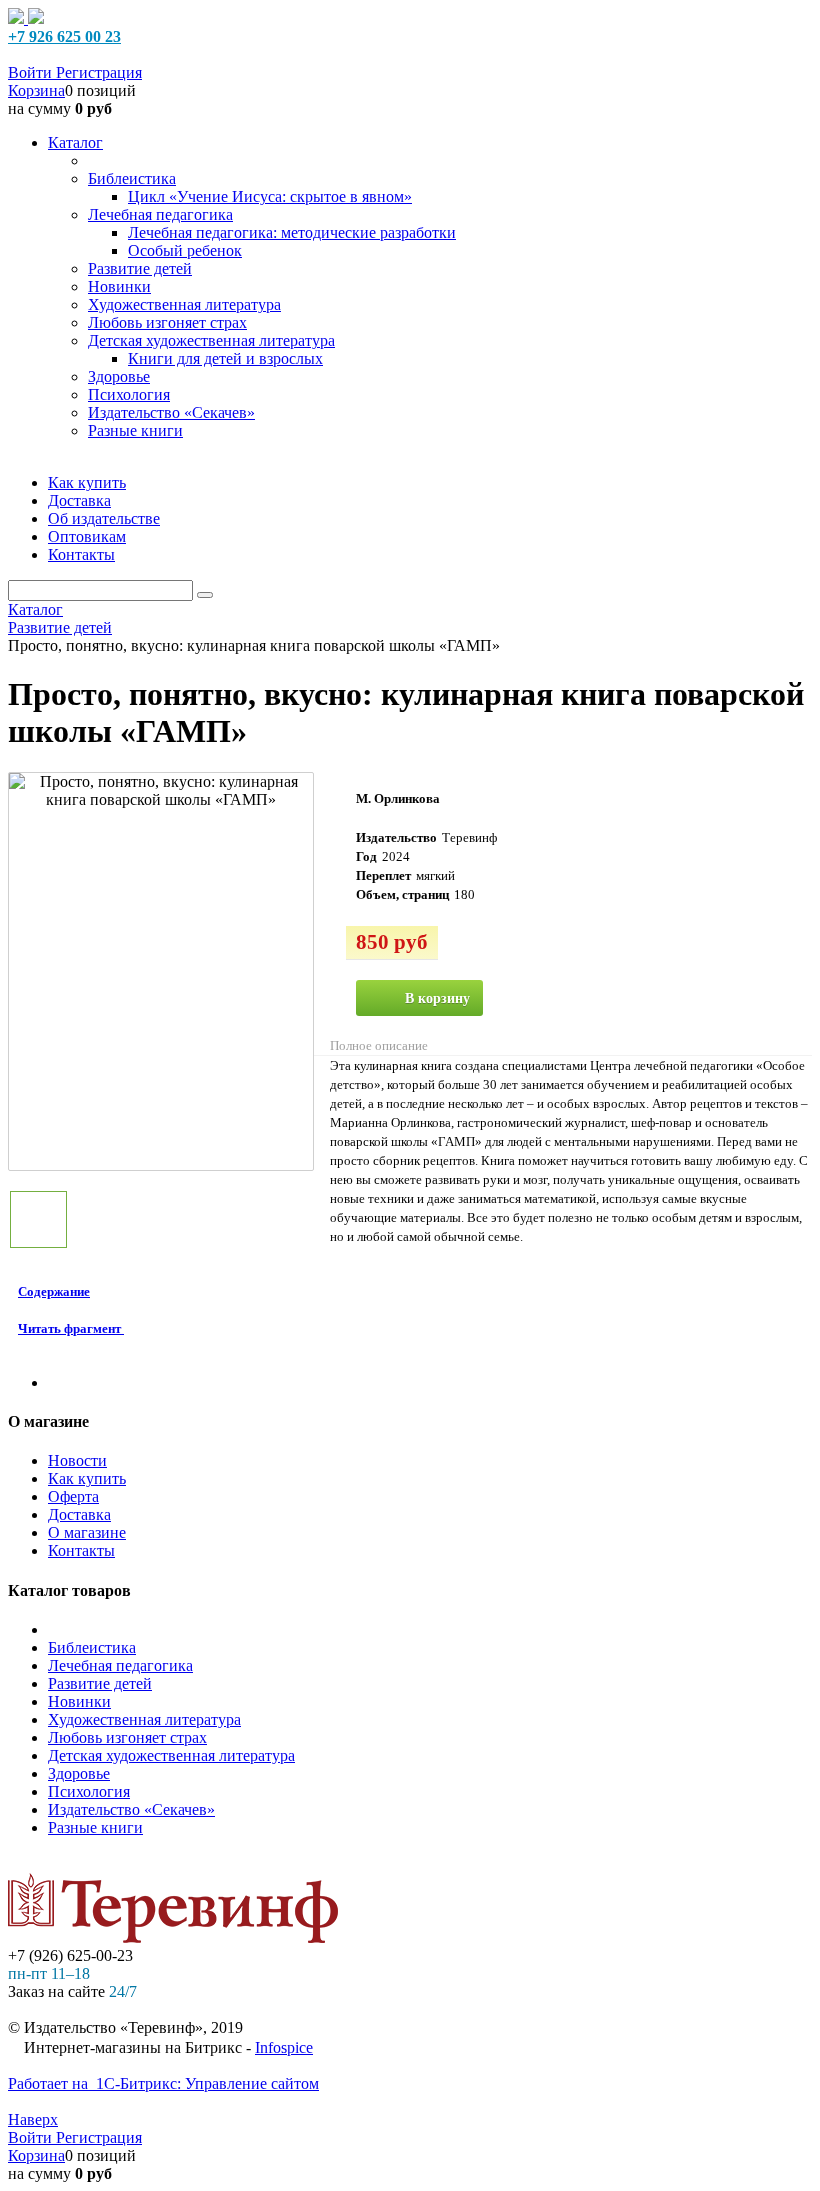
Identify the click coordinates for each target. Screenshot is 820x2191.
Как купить (87, 1478)
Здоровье (79, 1773)
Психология (89, 1791)
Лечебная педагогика (120, 1665)
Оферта (73, 1496)
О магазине (87, 1532)
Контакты (81, 1550)
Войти (32, 72)
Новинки (79, 1701)
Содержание (54, 1291)
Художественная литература (144, 1719)
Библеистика (92, 1647)
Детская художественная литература (171, 1755)
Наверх (33, 2119)
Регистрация (99, 72)
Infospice (284, 2047)
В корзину (437, 998)
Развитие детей (100, 1683)
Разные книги (95, 1827)
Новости (77, 1460)
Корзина (36, 90)
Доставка (79, 1514)
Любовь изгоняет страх (127, 1737)
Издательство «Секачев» (131, 1809)
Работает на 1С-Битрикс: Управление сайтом (163, 2083)
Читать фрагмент (69, 1328)
